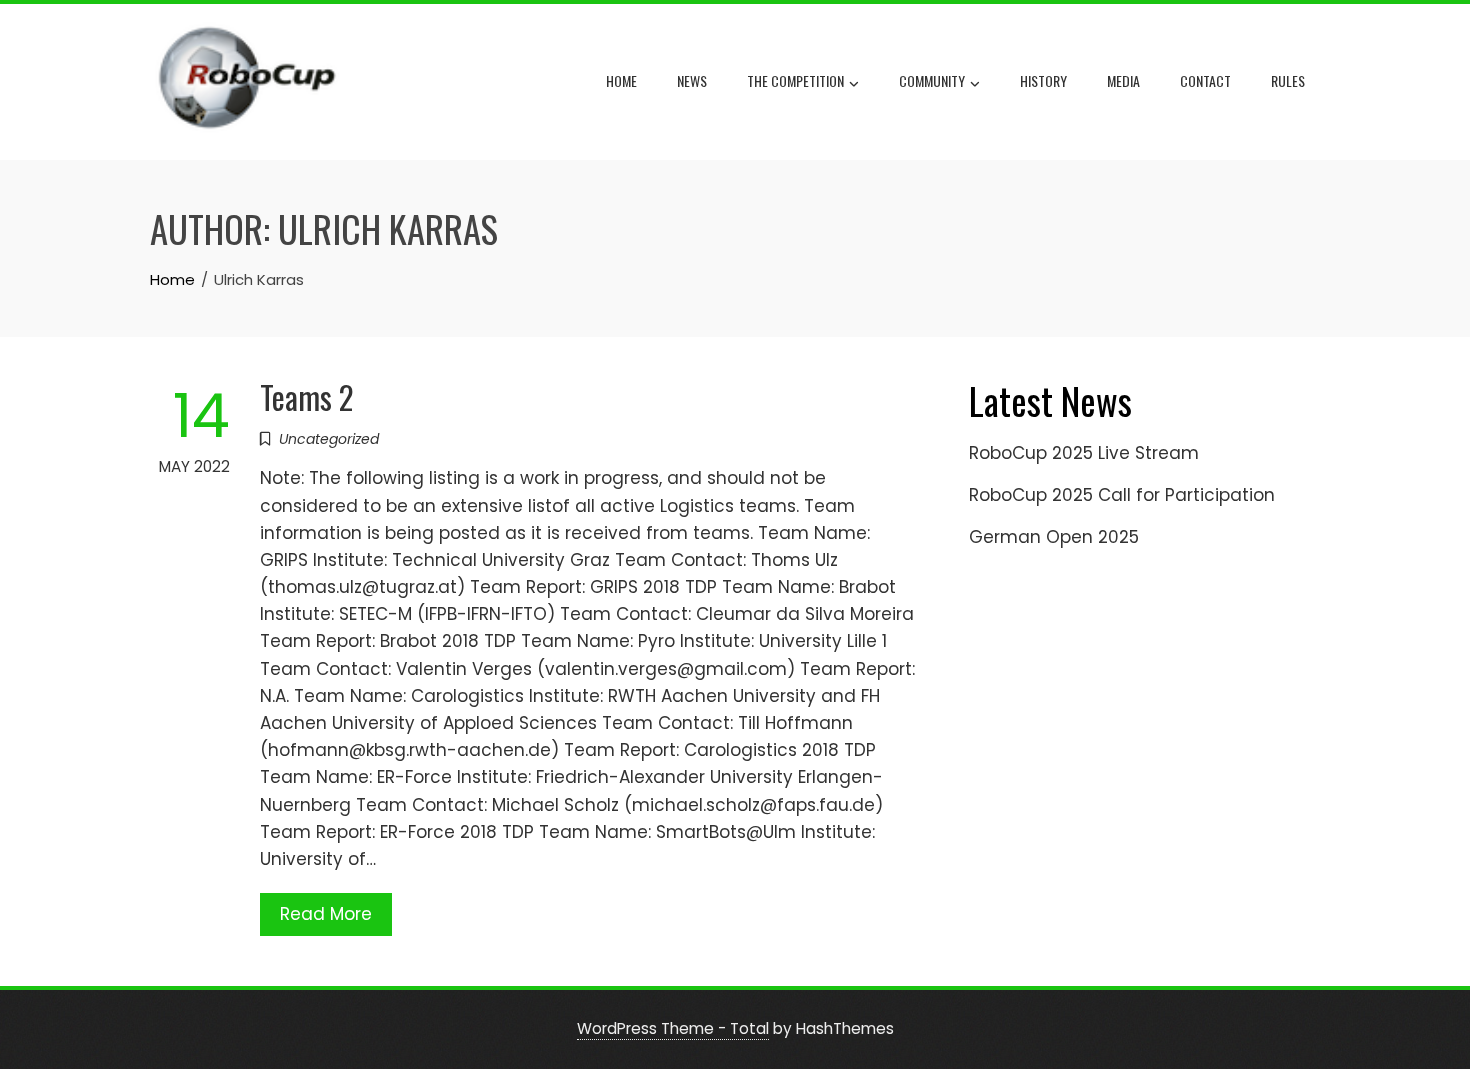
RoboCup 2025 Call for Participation (1122, 495)
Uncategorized (329, 439)
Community (932, 80)
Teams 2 (307, 396)
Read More (326, 914)
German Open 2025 (1054, 537)
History (1043, 80)
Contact (1205, 80)
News (692, 80)
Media (1123, 80)
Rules (1288, 80)
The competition (795, 80)
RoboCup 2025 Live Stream (1084, 453)
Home (621, 80)
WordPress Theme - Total (673, 1028)
